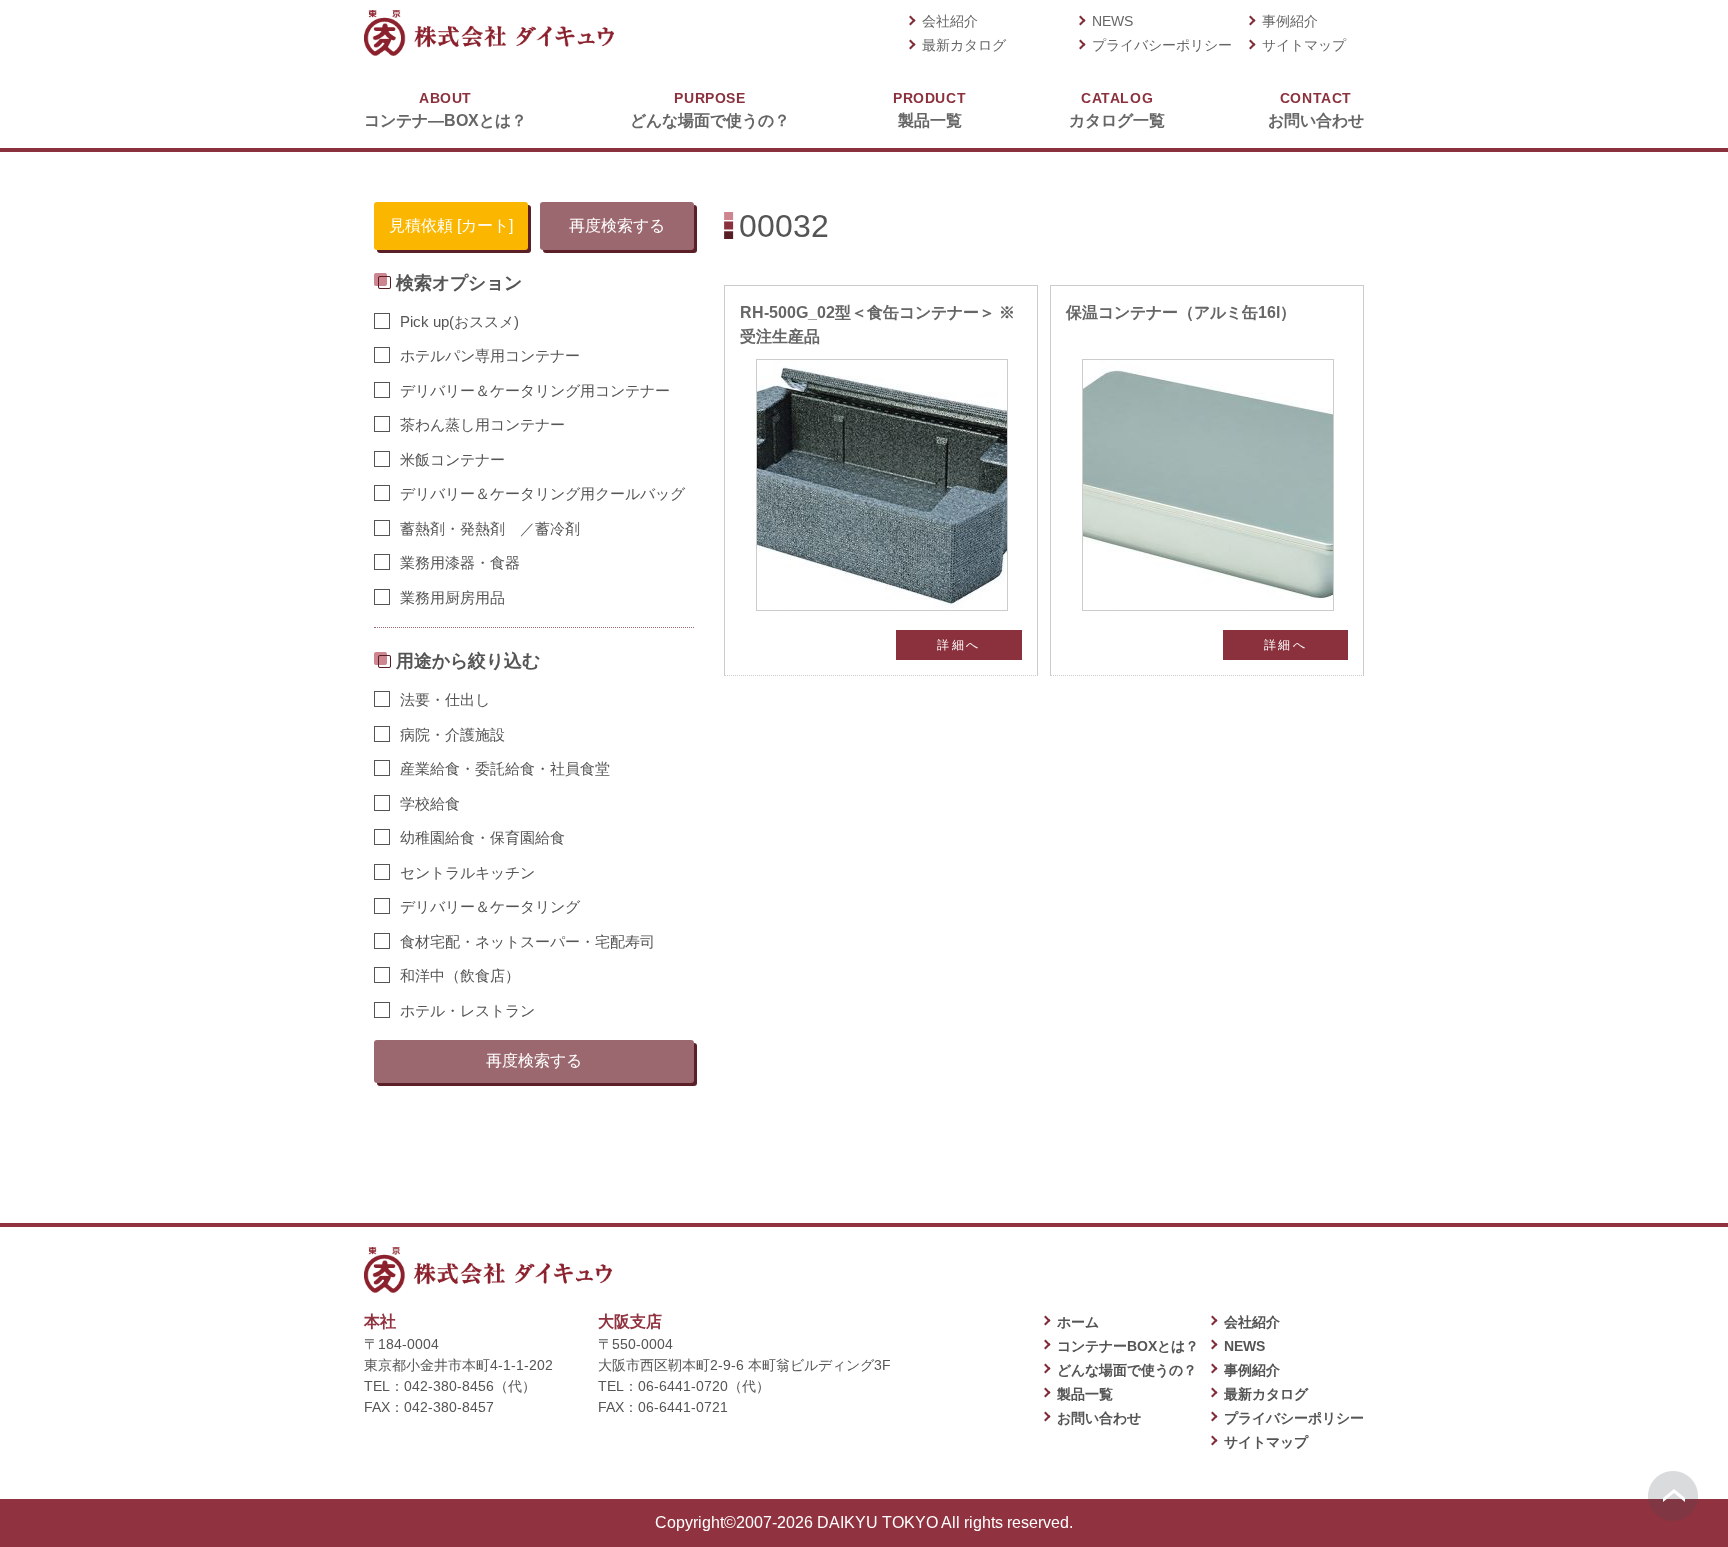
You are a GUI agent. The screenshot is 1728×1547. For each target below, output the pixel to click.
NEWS (1112, 21)
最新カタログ (964, 45)
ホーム (1078, 1322)
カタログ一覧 (1117, 109)
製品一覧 (929, 109)
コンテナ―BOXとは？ (445, 109)
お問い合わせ (1316, 109)
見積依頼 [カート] (451, 225)
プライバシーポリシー (1162, 45)
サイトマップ (1304, 45)
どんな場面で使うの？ (710, 109)
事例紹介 (1290, 21)
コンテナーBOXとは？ (1128, 1346)
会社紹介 (950, 21)
